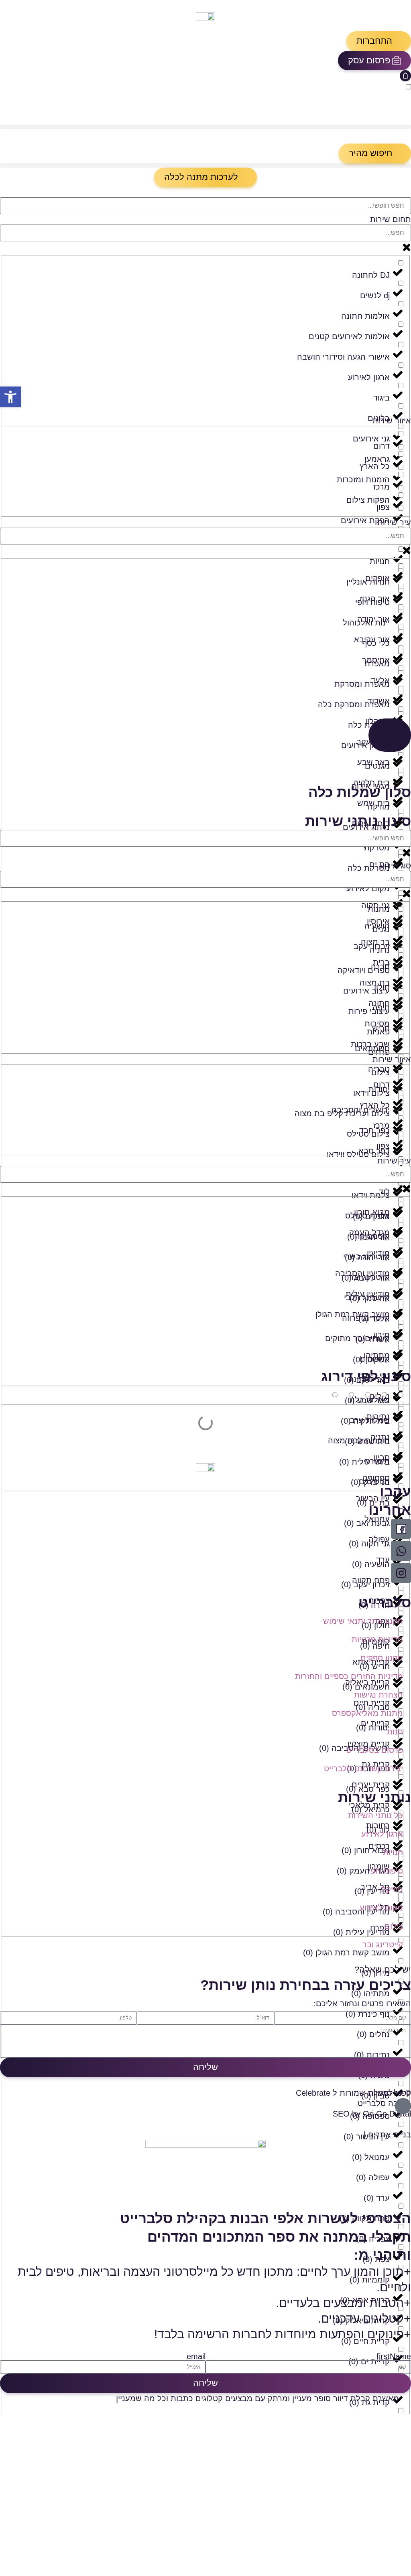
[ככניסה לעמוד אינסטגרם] (401, 1573)
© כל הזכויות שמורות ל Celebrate (353, 2093)
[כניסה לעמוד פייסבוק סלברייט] (401, 1529)
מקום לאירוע (381, 1908)
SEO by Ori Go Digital (372, 2114)
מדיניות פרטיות (377, 1639)
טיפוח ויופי (386, 1871)
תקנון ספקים (382, 1658)
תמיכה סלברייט (384, 2103)
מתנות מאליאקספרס (367, 1713)
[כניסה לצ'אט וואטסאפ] (401, 1551)
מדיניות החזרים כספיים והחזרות (349, 1676)
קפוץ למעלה (390, 2093)
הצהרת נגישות (378, 1695)
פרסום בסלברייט (374, 1750)
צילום (394, 1926)
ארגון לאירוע (382, 1834)
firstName (394, 2356)
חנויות (393, 1852)
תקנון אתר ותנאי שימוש (363, 1621)
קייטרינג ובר (383, 1945)
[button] (379, 41)
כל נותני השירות (375, 1815)
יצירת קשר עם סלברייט (363, 1769)
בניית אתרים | (387, 2135)
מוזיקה (392, 1889)
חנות (395, 1732)
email (196, 2356)
